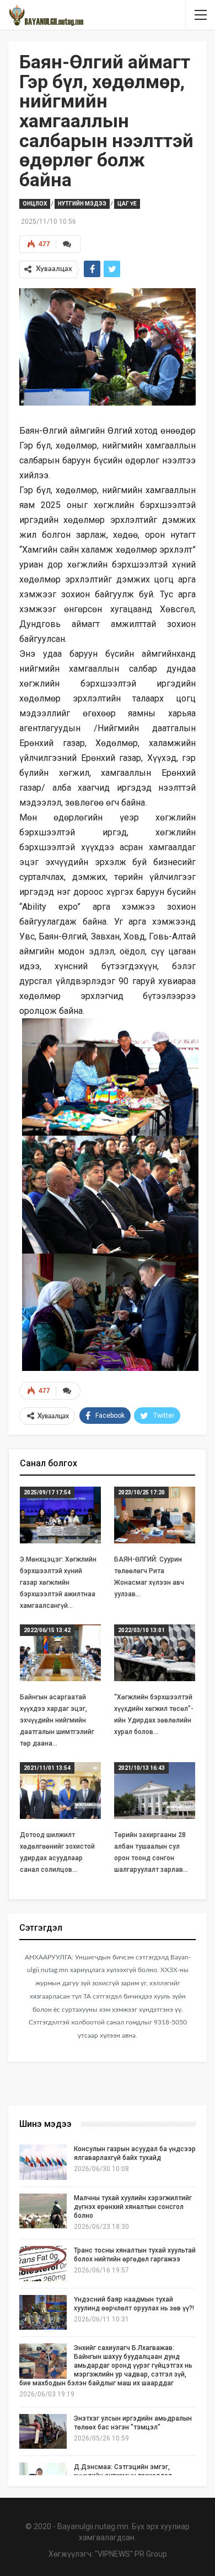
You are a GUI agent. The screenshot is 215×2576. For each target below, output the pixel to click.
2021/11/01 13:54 (47, 1768)
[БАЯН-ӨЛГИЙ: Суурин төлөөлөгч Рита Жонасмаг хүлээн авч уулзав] (155, 1515)
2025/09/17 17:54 (47, 1492)
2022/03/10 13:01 (141, 1630)
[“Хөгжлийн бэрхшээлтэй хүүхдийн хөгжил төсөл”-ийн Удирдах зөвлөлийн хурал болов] (155, 1653)
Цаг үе (127, 204)
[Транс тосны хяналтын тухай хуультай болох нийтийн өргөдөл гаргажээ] (43, 2264)
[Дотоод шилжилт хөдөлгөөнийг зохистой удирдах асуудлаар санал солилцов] (60, 1791)
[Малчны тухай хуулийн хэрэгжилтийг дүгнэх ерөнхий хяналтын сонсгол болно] (43, 2211)
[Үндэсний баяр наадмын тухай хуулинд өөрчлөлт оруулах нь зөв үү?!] (43, 2313)
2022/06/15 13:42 (47, 1630)
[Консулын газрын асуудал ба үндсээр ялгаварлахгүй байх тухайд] (43, 2162)
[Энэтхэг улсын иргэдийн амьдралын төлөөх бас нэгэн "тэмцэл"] (43, 2432)
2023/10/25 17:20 (141, 1492)
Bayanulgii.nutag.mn (93, 2526)
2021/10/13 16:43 (141, 1768)
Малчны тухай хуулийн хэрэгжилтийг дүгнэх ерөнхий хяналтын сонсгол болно (133, 2207)
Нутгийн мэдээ (82, 204)
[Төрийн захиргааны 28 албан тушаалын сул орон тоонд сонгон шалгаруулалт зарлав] (155, 1791)
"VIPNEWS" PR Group (131, 2554)
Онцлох (35, 204)
